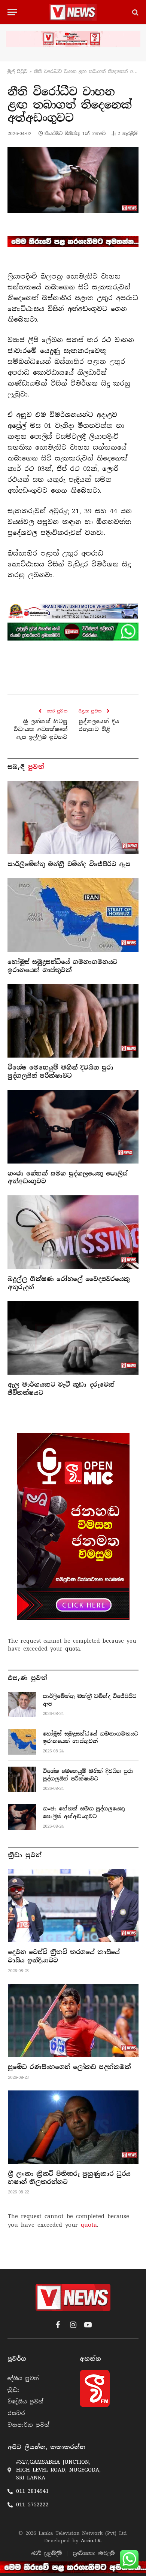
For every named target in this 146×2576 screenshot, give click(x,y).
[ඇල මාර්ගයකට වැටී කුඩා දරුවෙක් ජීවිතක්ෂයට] (73, 1338)
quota (73, 1649)
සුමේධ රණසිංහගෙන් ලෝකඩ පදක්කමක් (69, 2067)
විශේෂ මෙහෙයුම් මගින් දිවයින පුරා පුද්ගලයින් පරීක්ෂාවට (60, 1072)
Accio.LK (91, 2541)
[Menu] (12, 12)
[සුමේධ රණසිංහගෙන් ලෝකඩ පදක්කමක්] (73, 2020)
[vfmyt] (73, 39)
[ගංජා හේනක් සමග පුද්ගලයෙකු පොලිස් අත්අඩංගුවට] (73, 1127)
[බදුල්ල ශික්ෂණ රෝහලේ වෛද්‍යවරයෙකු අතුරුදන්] (73, 1232)
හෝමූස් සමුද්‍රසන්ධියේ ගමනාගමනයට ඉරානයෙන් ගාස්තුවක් (63, 966)
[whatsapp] (73, 632)
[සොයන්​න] (135, 12)
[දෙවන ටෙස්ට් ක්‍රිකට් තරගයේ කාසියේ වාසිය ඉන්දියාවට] (73, 1906)
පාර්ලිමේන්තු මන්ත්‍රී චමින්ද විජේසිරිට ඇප (69, 864)
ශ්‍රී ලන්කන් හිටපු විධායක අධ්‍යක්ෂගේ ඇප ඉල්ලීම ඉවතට (40, 729)
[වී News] (73, 12)
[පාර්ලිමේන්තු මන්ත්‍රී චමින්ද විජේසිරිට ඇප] (73, 818)
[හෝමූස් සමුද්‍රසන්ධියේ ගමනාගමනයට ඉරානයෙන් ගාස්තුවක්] (73, 915)
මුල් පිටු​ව (17, 72)
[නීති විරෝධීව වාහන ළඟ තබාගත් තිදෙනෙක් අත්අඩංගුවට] (73, 180)
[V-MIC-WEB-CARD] (73, 1527)
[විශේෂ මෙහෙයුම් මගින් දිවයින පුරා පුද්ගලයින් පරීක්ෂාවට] (73, 1021)
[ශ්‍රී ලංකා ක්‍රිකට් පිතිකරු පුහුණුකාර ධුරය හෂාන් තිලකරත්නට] (73, 2127)
